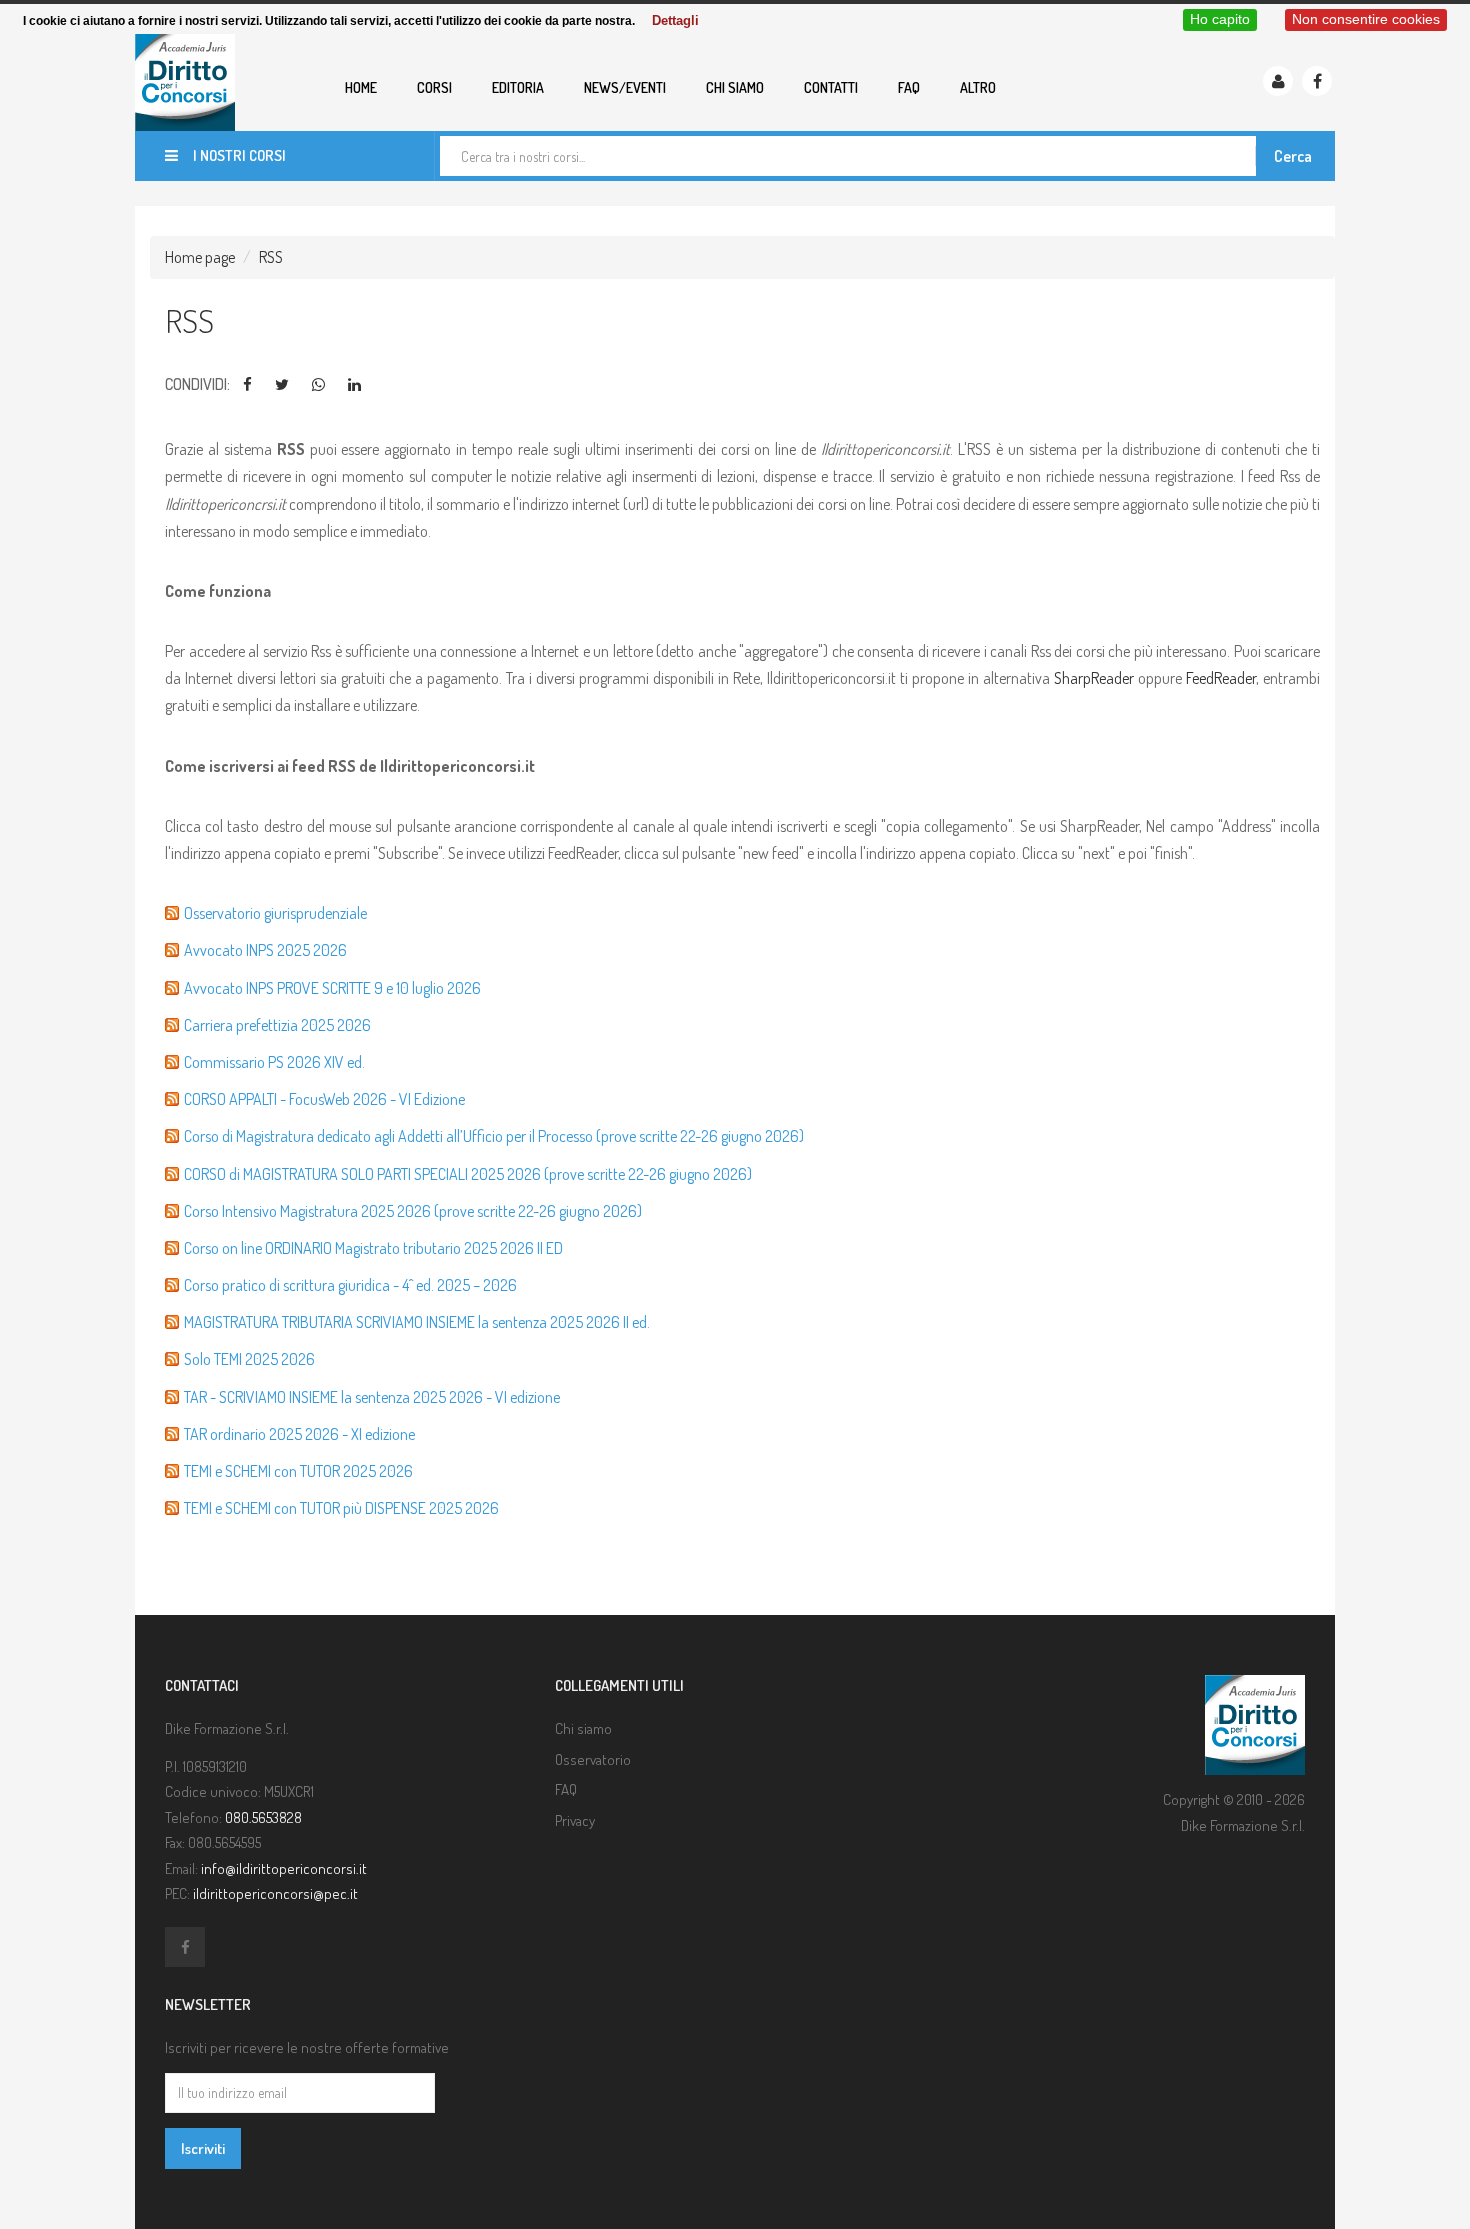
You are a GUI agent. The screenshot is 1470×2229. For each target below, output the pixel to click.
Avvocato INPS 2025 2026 (265, 950)
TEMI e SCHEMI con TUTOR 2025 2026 (298, 1471)
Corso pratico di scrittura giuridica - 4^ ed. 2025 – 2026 (350, 1285)
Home (361, 87)
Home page (200, 257)
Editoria (518, 87)
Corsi (434, 87)
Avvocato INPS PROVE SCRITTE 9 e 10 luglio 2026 (332, 988)
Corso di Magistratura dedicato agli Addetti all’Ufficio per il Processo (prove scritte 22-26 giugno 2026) (494, 1136)
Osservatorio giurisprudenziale (275, 913)
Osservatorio (593, 1759)
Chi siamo (735, 87)
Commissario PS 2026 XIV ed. (274, 1062)
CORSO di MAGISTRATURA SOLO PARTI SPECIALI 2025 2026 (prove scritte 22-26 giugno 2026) (468, 1174)
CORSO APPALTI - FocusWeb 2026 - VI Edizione (324, 1099)
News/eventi (625, 87)
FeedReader (1221, 678)
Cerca (1293, 156)
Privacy (575, 1820)
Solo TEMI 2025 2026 (249, 1359)
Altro (978, 87)
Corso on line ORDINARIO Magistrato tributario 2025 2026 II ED (373, 1248)
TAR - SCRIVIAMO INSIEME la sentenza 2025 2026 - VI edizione (372, 1397)
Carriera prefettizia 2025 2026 (277, 1025)
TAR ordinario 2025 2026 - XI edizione (299, 1434)
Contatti (831, 87)
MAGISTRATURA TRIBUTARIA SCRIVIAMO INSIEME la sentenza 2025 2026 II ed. (417, 1322)
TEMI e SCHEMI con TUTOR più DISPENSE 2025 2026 (341, 1508)
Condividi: (197, 384)
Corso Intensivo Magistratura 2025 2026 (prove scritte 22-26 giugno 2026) (413, 1211)
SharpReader (1096, 678)
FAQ (909, 87)
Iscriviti (203, 2148)
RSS (271, 257)
